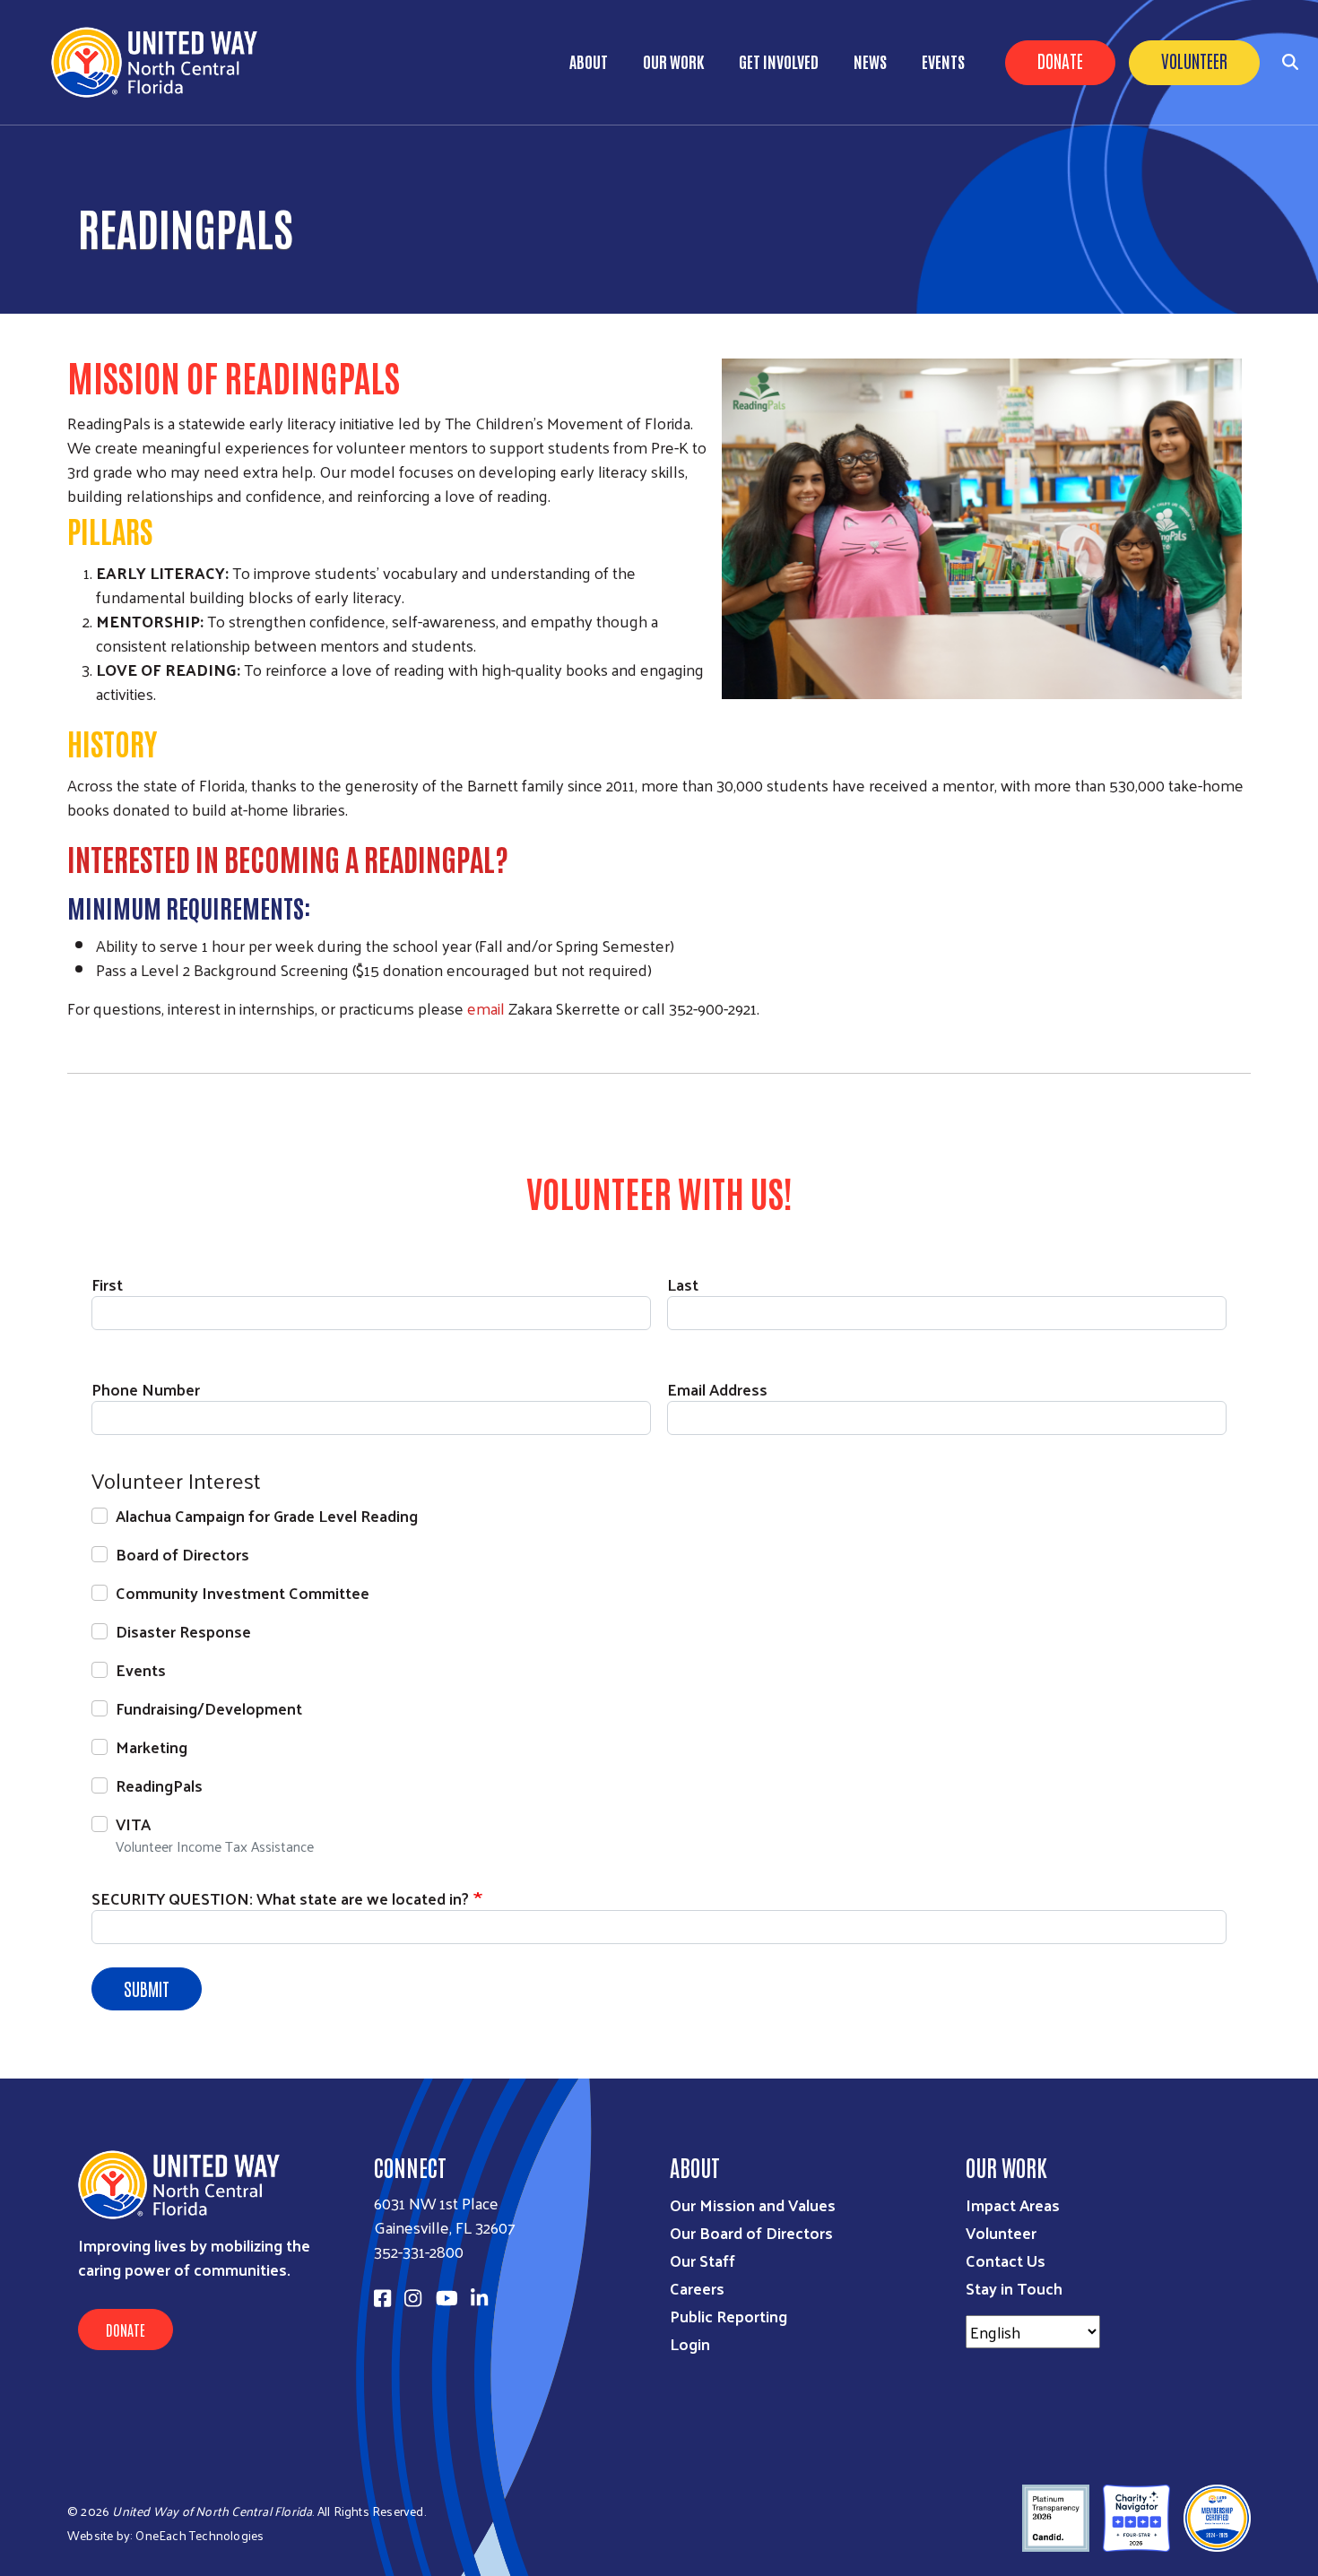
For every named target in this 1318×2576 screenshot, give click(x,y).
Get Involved (779, 61)
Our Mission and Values (753, 2204)
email (488, 1008)
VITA (133, 1824)
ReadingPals (159, 1785)
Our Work (673, 61)
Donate (1060, 60)
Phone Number (146, 1389)
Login (690, 2343)
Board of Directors (182, 1554)
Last (683, 1284)
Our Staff (702, 2260)
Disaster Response (183, 1631)
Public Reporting (728, 2316)
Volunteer (1194, 60)
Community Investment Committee (243, 1592)
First (107, 1284)
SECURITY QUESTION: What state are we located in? (280, 1898)
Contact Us (1006, 2260)
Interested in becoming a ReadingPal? (288, 858)
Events (943, 61)
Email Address (717, 1389)
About (589, 61)
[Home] (161, 62)
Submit (147, 1988)
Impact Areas (1013, 2204)
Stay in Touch (1014, 2288)
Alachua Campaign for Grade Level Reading (267, 1515)
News (870, 61)
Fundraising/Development (209, 1708)
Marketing (152, 1746)
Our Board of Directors (751, 2232)
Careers (697, 2288)
